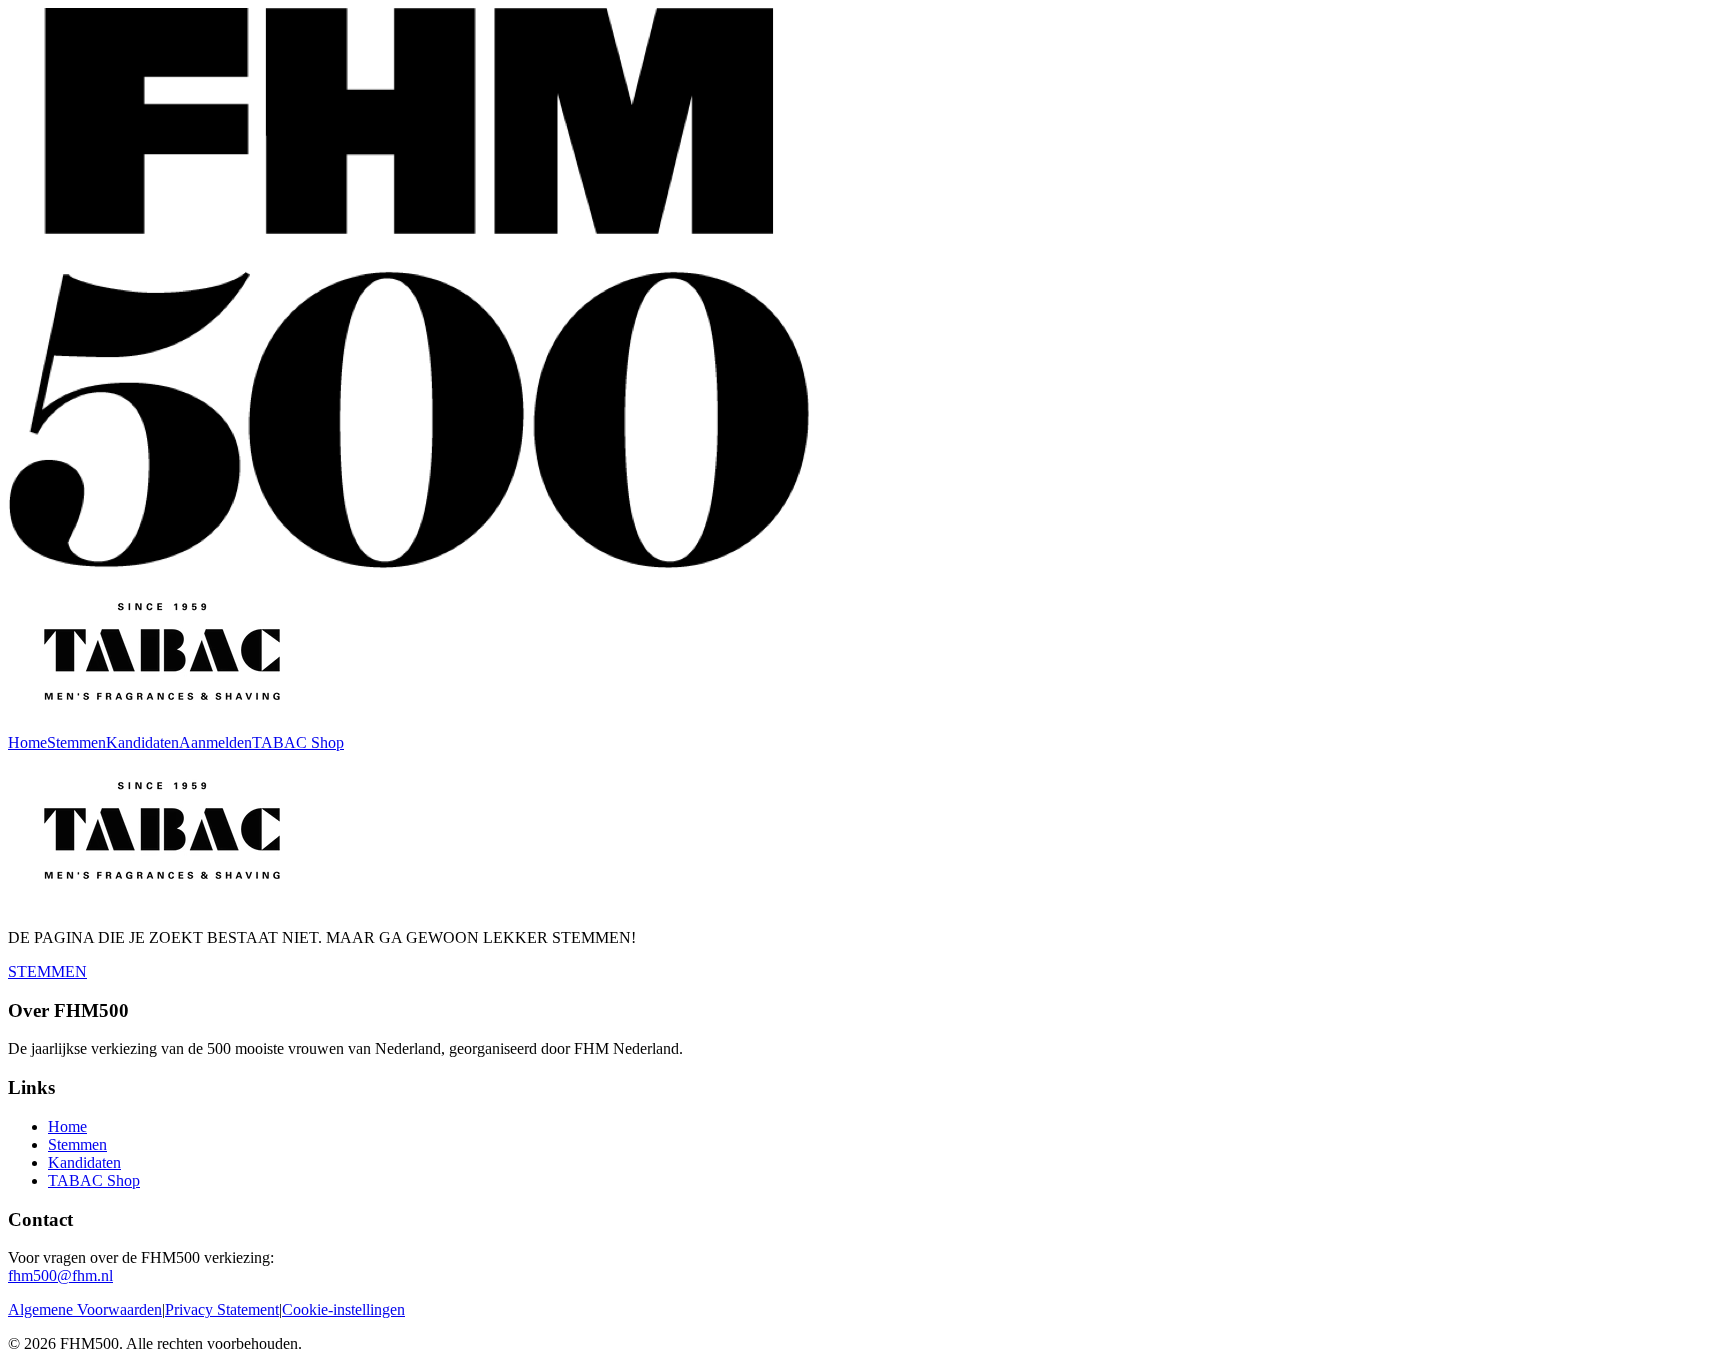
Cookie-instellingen (343, 1309)
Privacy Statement (222, 1309)
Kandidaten (142, 742)
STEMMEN (47, 971)
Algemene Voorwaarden (85, 1309)
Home (27, 742)
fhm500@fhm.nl (60, 1275)
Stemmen (76, 742)
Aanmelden (215, 742)
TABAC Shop (298, 742)
